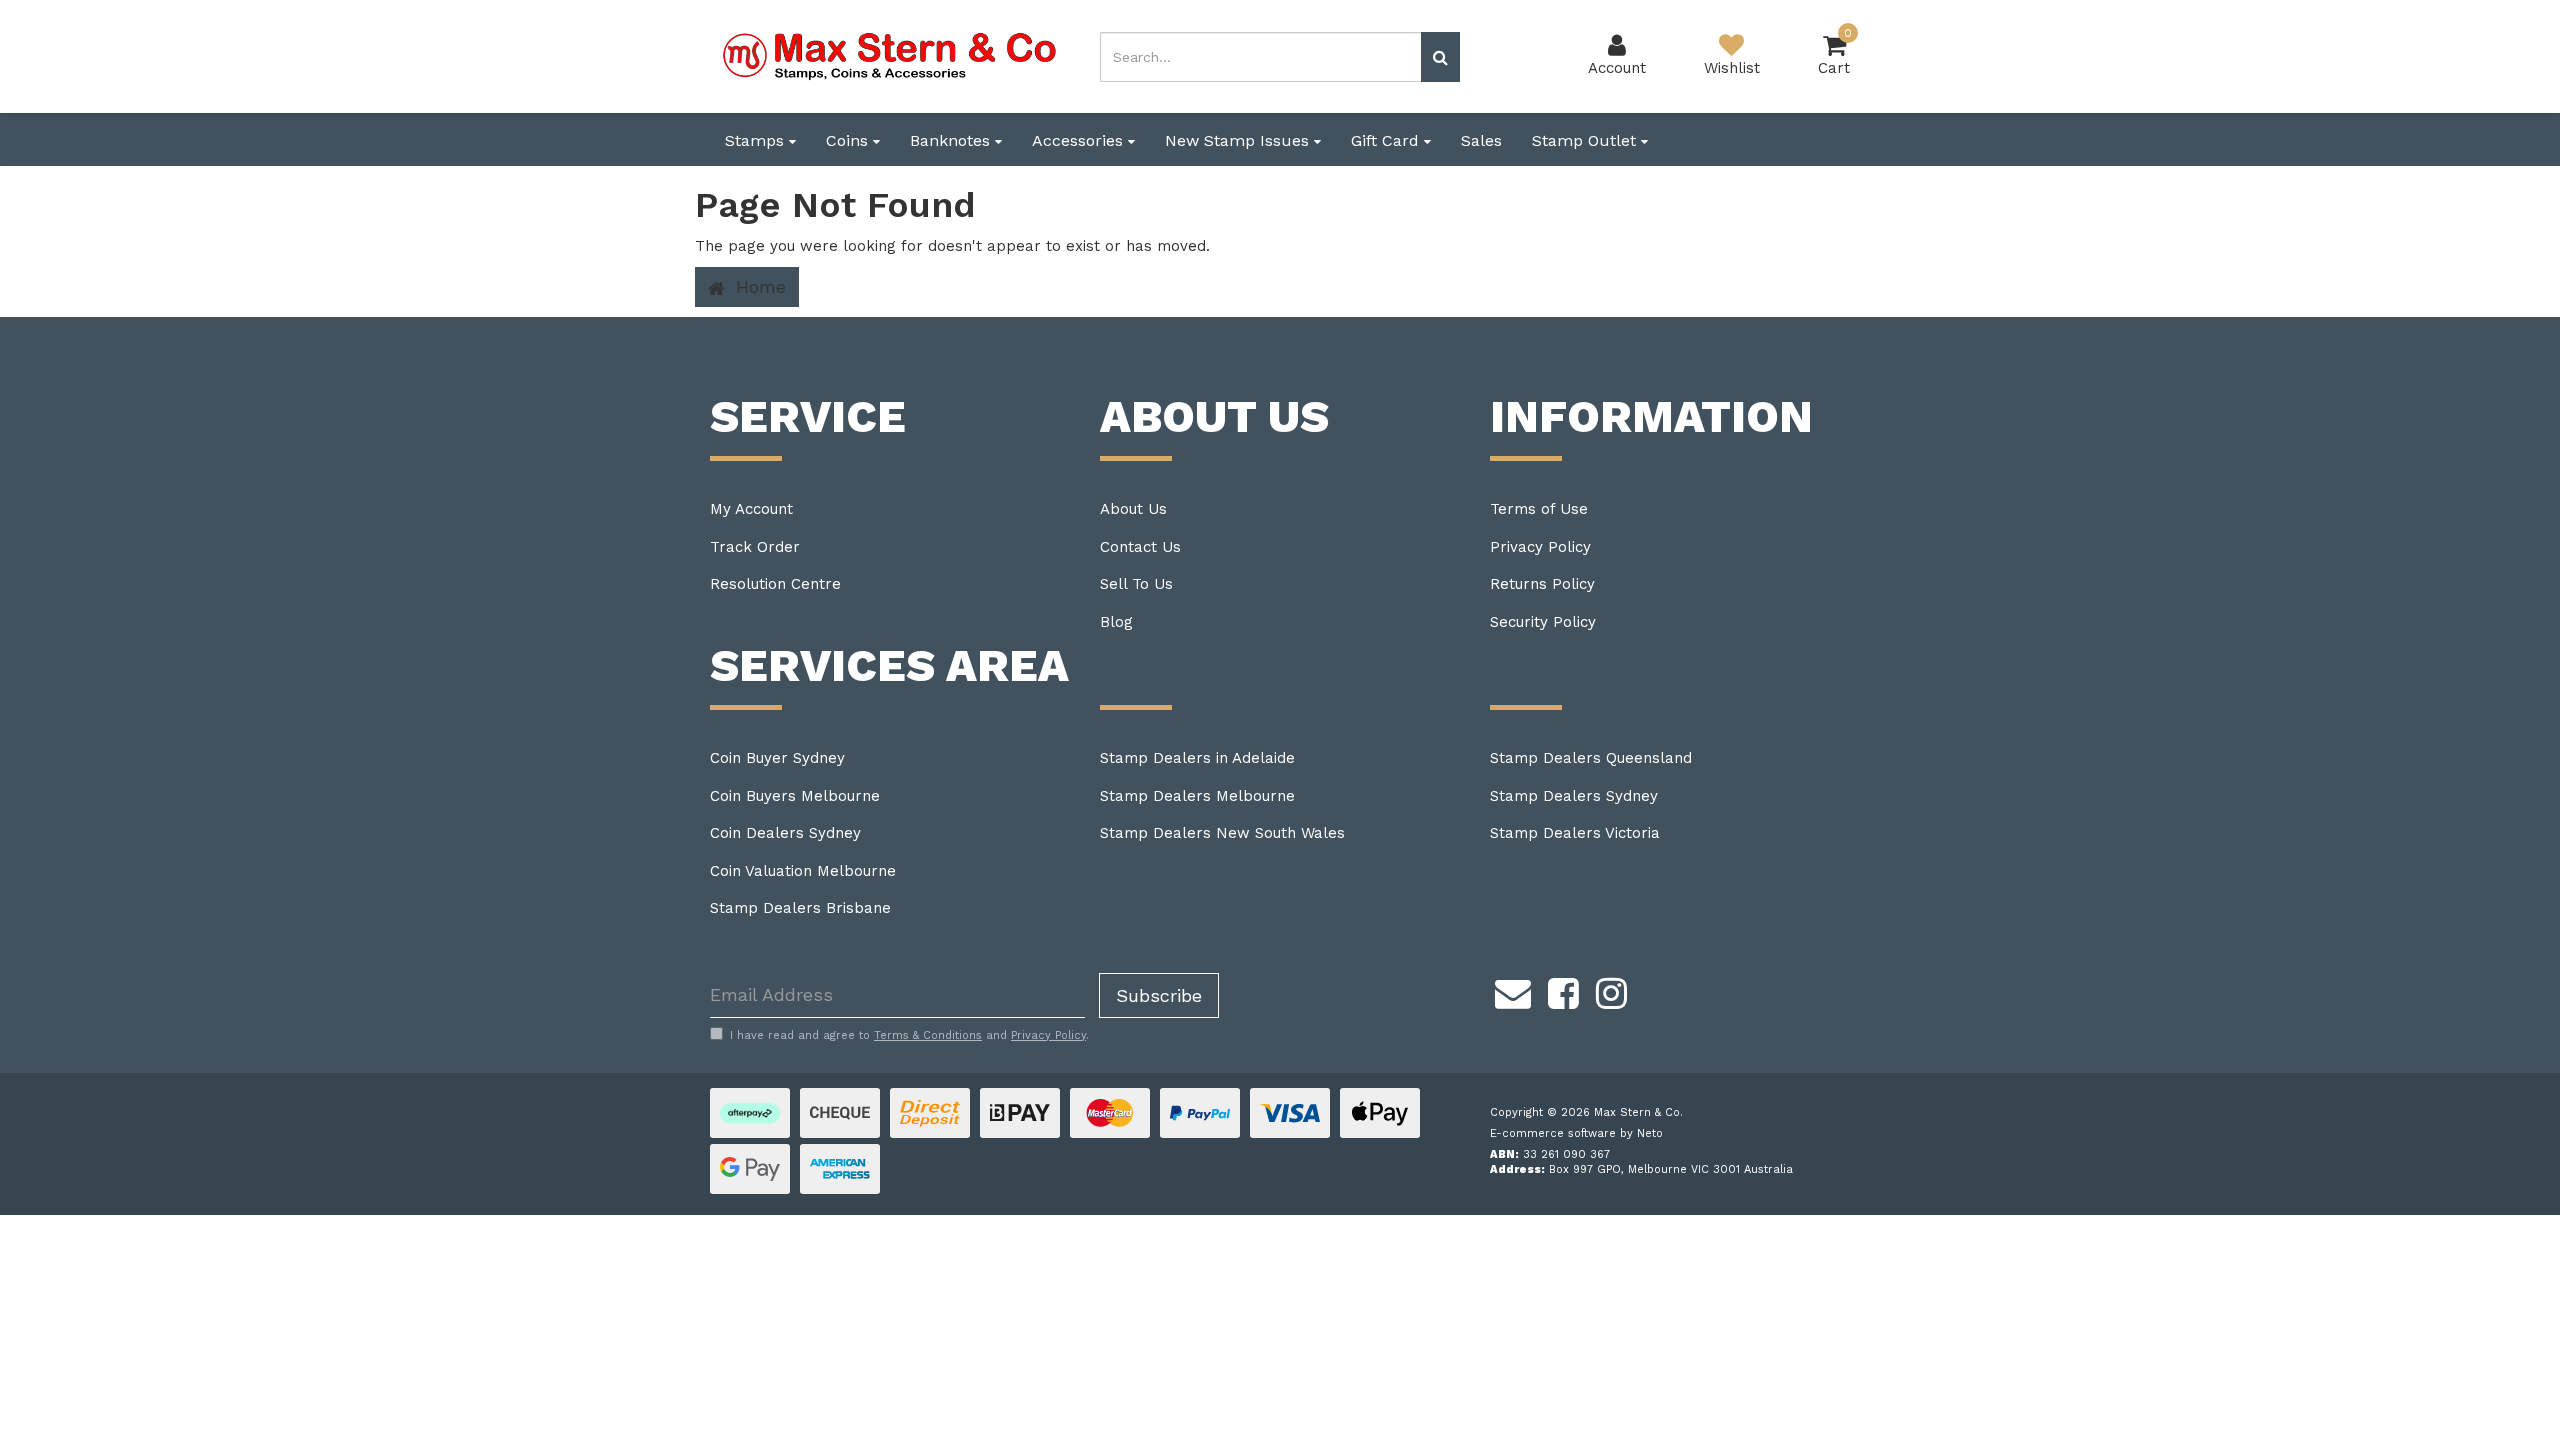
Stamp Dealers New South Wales (1222, 833)
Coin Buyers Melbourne (795, 796)
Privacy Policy (1540, 547)
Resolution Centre (775, 584)
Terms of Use (1539, 509)
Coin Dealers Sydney (785, 833)
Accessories (1080, 140)
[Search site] (1440, 57)
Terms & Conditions (928, 1035)
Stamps (757, 140)
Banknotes (952, 140)
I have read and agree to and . (909, 1035)
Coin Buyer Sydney (777, 758)
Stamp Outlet (1586, 140)
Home (758, 286)
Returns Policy (1542, 584)
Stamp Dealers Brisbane (800, 908)
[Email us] (1513, 991)
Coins (849, 140)
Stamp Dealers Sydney (1574, 796)
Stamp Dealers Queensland (1591, 758)
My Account (751, 509)
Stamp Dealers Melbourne (1197, 796)
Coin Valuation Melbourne (803, 871)
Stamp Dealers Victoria (1575, 833)
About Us (1133, 509)
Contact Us (1140, 547)
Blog (1116, 622)
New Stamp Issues (1239, 140)
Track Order (755, 547)
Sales (1481, 140)
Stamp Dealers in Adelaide (1197, 758)
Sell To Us (1136, 584)
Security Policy (1543, 622)
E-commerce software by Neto (1576, 1133)
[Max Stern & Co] (890, 55)
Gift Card (1387, 140)
